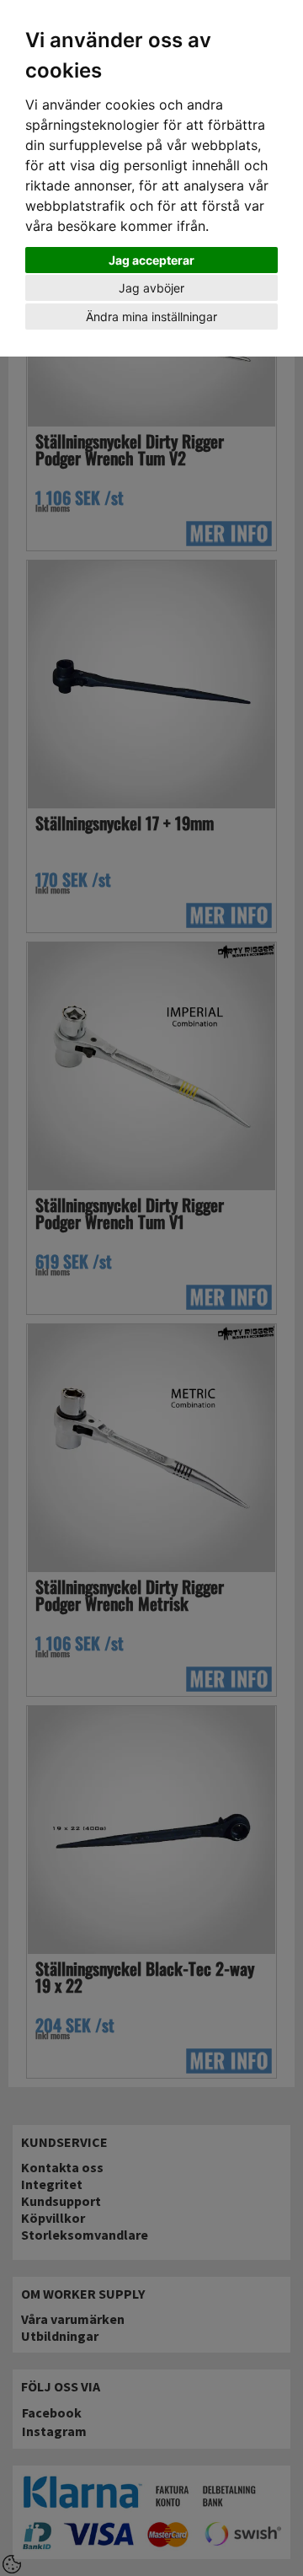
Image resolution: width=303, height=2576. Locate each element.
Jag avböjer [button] (151, 288)
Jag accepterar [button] (151, 260)
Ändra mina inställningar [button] (151, 317)
